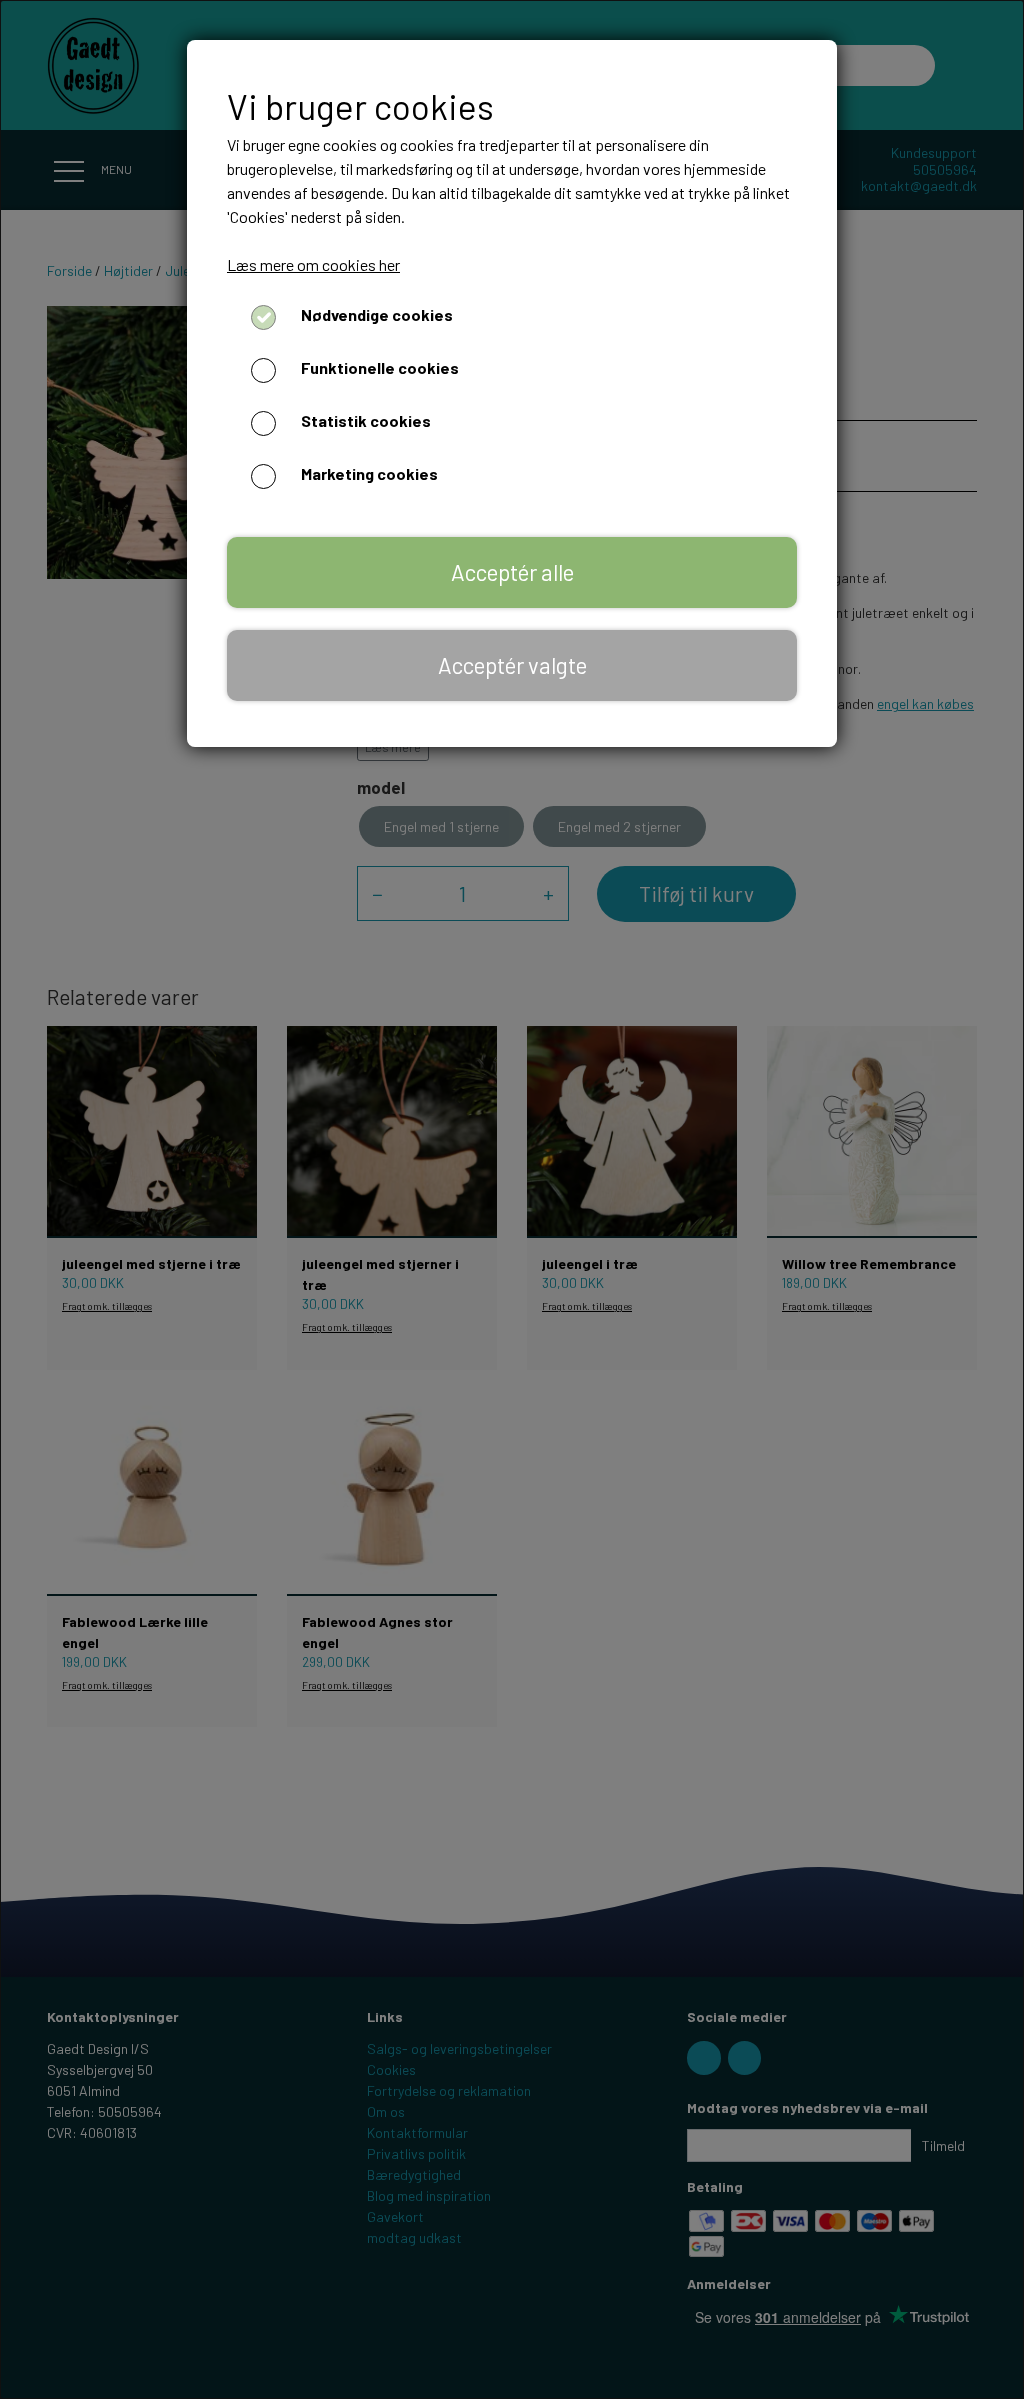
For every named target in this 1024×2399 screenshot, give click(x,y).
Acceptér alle (512, 572)
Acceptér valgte (512, 665)
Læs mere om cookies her (313, 264)
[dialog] (512, 1199)
